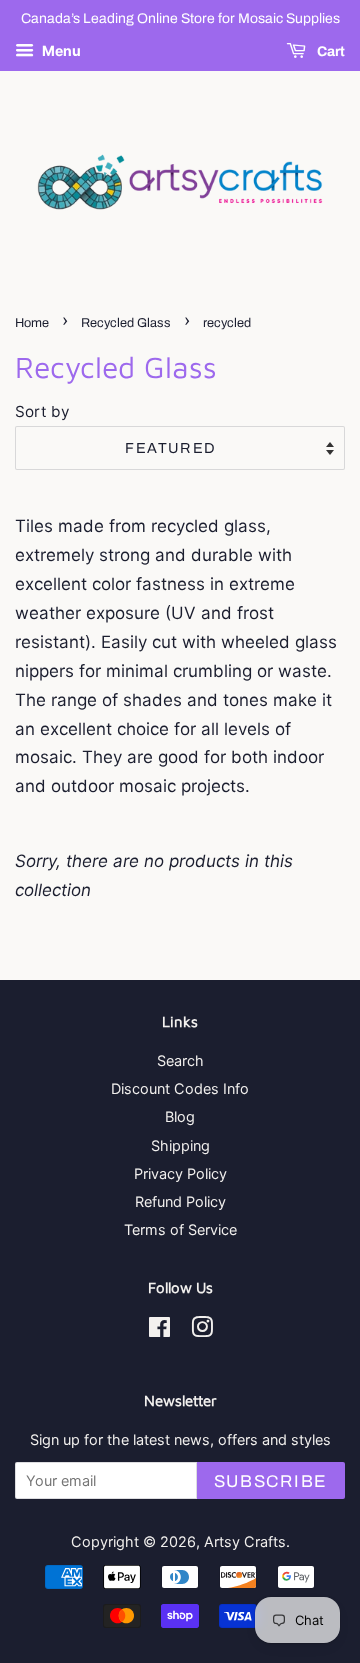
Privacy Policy (180, 1173)
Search (180, 1060)
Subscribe (271, 1481)
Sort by (42, 411)
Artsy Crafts (245, 1541)
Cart (329, 51)
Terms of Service (180, 1229)
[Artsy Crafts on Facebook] (159, 1330)
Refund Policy (180, 1201)
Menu (60, 50)
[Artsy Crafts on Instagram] (202, 1330)
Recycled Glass (126, 323)
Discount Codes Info (180, 1088)
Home (32, 323)
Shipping (180, 1145)
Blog (180, 1116)
